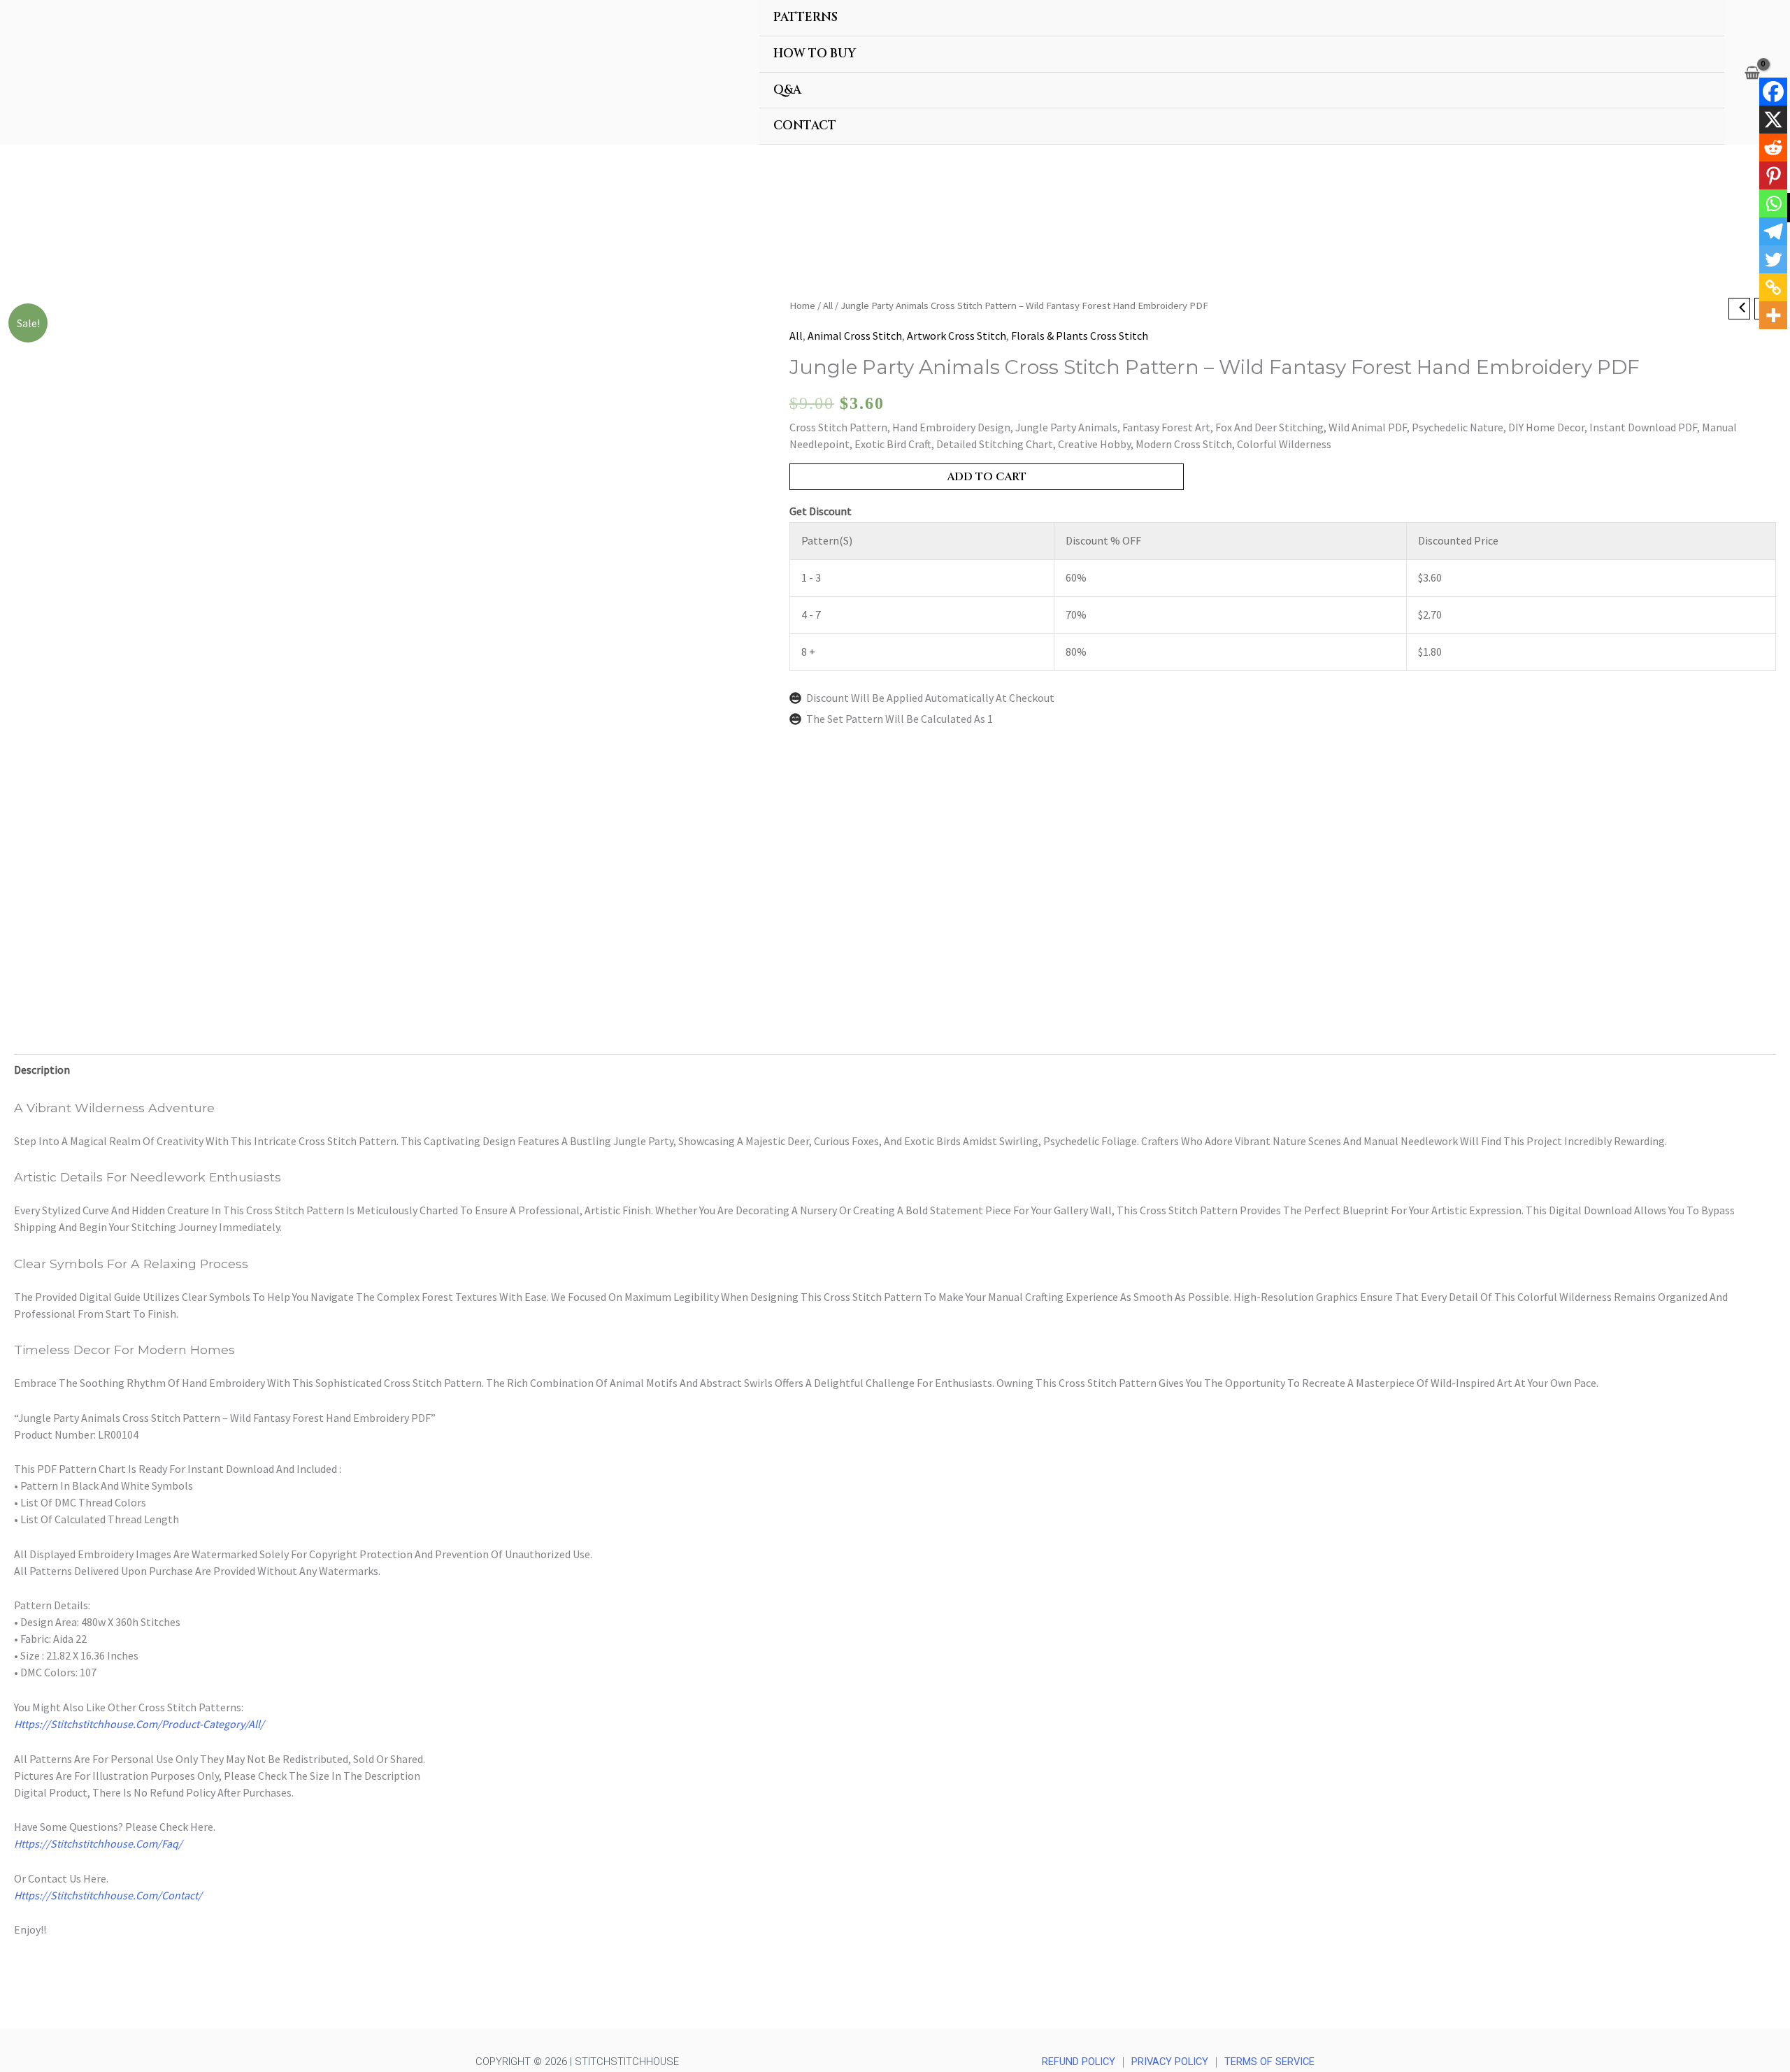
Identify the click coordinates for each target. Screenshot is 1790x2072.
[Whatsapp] (1773, 203)
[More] (1773, 315)
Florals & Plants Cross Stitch (1080, 336)
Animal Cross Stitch (855, 336)
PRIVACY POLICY (1170, 2062)
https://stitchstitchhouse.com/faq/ (98, 1843)
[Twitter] (1773, 259)
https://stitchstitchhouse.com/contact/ (108, 1895)
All (828, 305)
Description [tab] (42, 1070)
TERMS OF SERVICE (1269, 2062)
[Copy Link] (1773, 287)
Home (802, 305)
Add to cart (987, 477)
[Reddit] (1773, 148)
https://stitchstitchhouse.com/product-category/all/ (139, 1724)
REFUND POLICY (1079, 2062)
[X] (1773, 120)
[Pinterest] (1773, 175)
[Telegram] (1773, 231)
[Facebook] (1773, 92)
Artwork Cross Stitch (957, 336)
